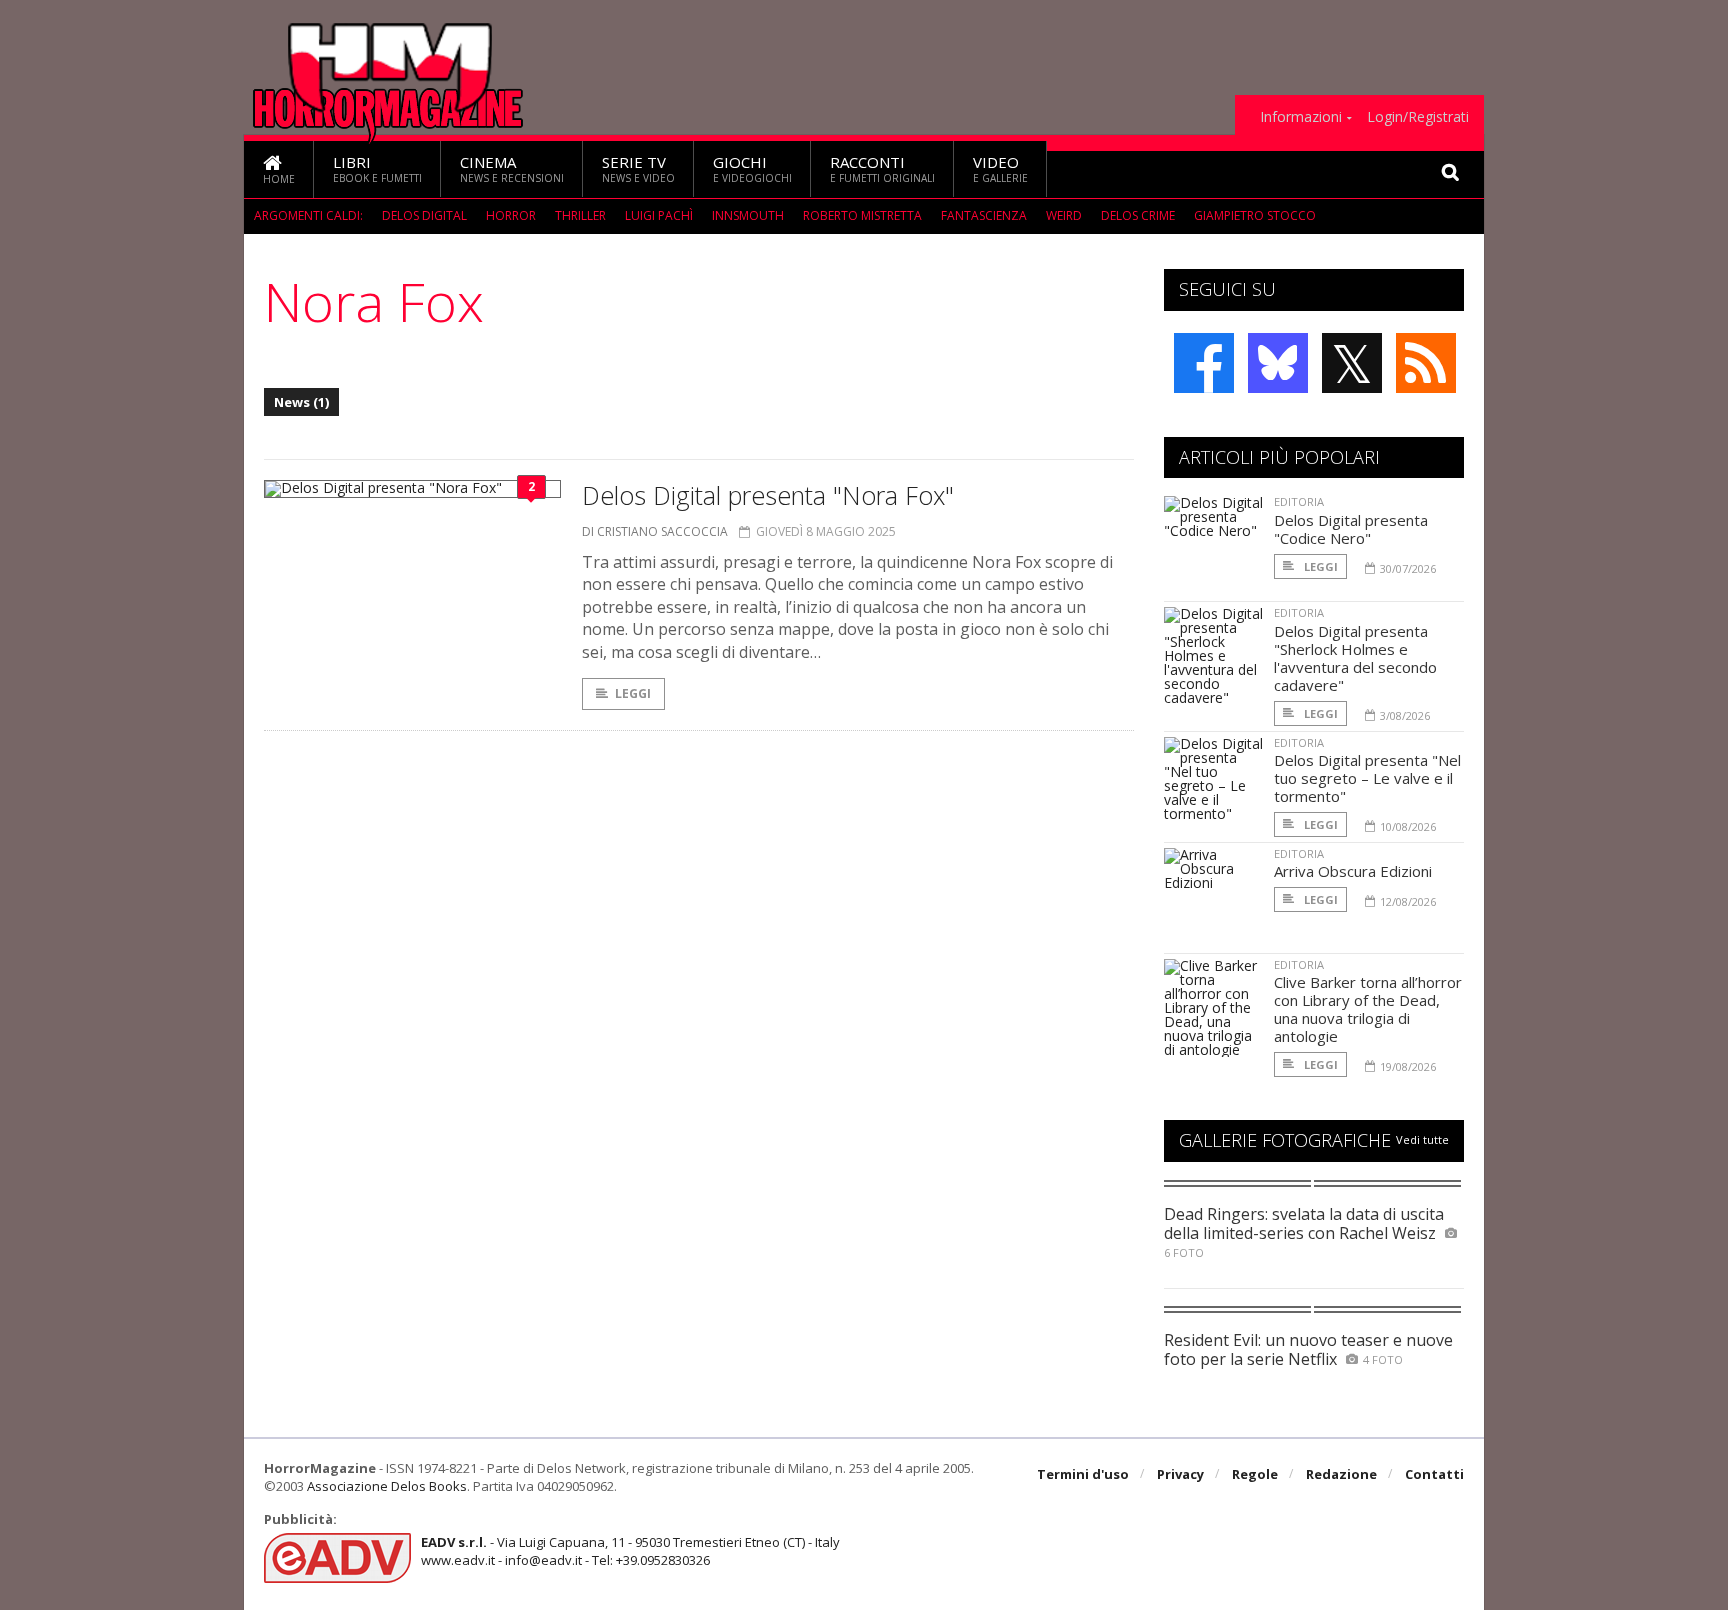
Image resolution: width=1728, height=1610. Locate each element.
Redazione (1341, 1474)
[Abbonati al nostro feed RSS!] (1426, 363)
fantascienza (984, 215)
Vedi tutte (1422, 1139)
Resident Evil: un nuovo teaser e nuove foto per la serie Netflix (1308, 1349)
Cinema (512, 168)
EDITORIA (1299, 501)
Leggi (633, 693)
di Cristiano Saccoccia (655, 531)
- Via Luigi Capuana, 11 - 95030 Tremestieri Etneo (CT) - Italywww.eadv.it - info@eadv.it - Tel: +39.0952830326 (630, 1551)
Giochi (752, 168)
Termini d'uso (1083, 1474)
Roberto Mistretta (862, 215)
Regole (1255, 1474)
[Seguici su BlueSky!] (1278, 363)
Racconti (882, 168)
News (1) (301, 402)
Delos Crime (1138, 215)
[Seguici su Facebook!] (1204, 363)
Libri (377, 168)
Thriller (580, 215)
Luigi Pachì (659, 215)
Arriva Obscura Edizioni (1353, 871)
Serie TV (638, 168)
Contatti (1434, 1474)
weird (1064, 215)
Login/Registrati (1418, 117)
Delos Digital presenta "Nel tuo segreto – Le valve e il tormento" (1367, 778)
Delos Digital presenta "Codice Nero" (1351, 529)
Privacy (1180, 1474)
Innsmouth (748, 215)
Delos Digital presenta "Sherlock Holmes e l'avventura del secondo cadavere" (1355, 658)
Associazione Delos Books (387, 1486)
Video (1000, 168)
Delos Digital (424, 215)
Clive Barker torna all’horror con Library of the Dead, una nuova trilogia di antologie (1368, 1009)
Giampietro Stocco (1255, 215)
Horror (511, 215)
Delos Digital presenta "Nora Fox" (768, 495)
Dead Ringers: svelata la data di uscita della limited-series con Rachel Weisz (1304, 1223)
